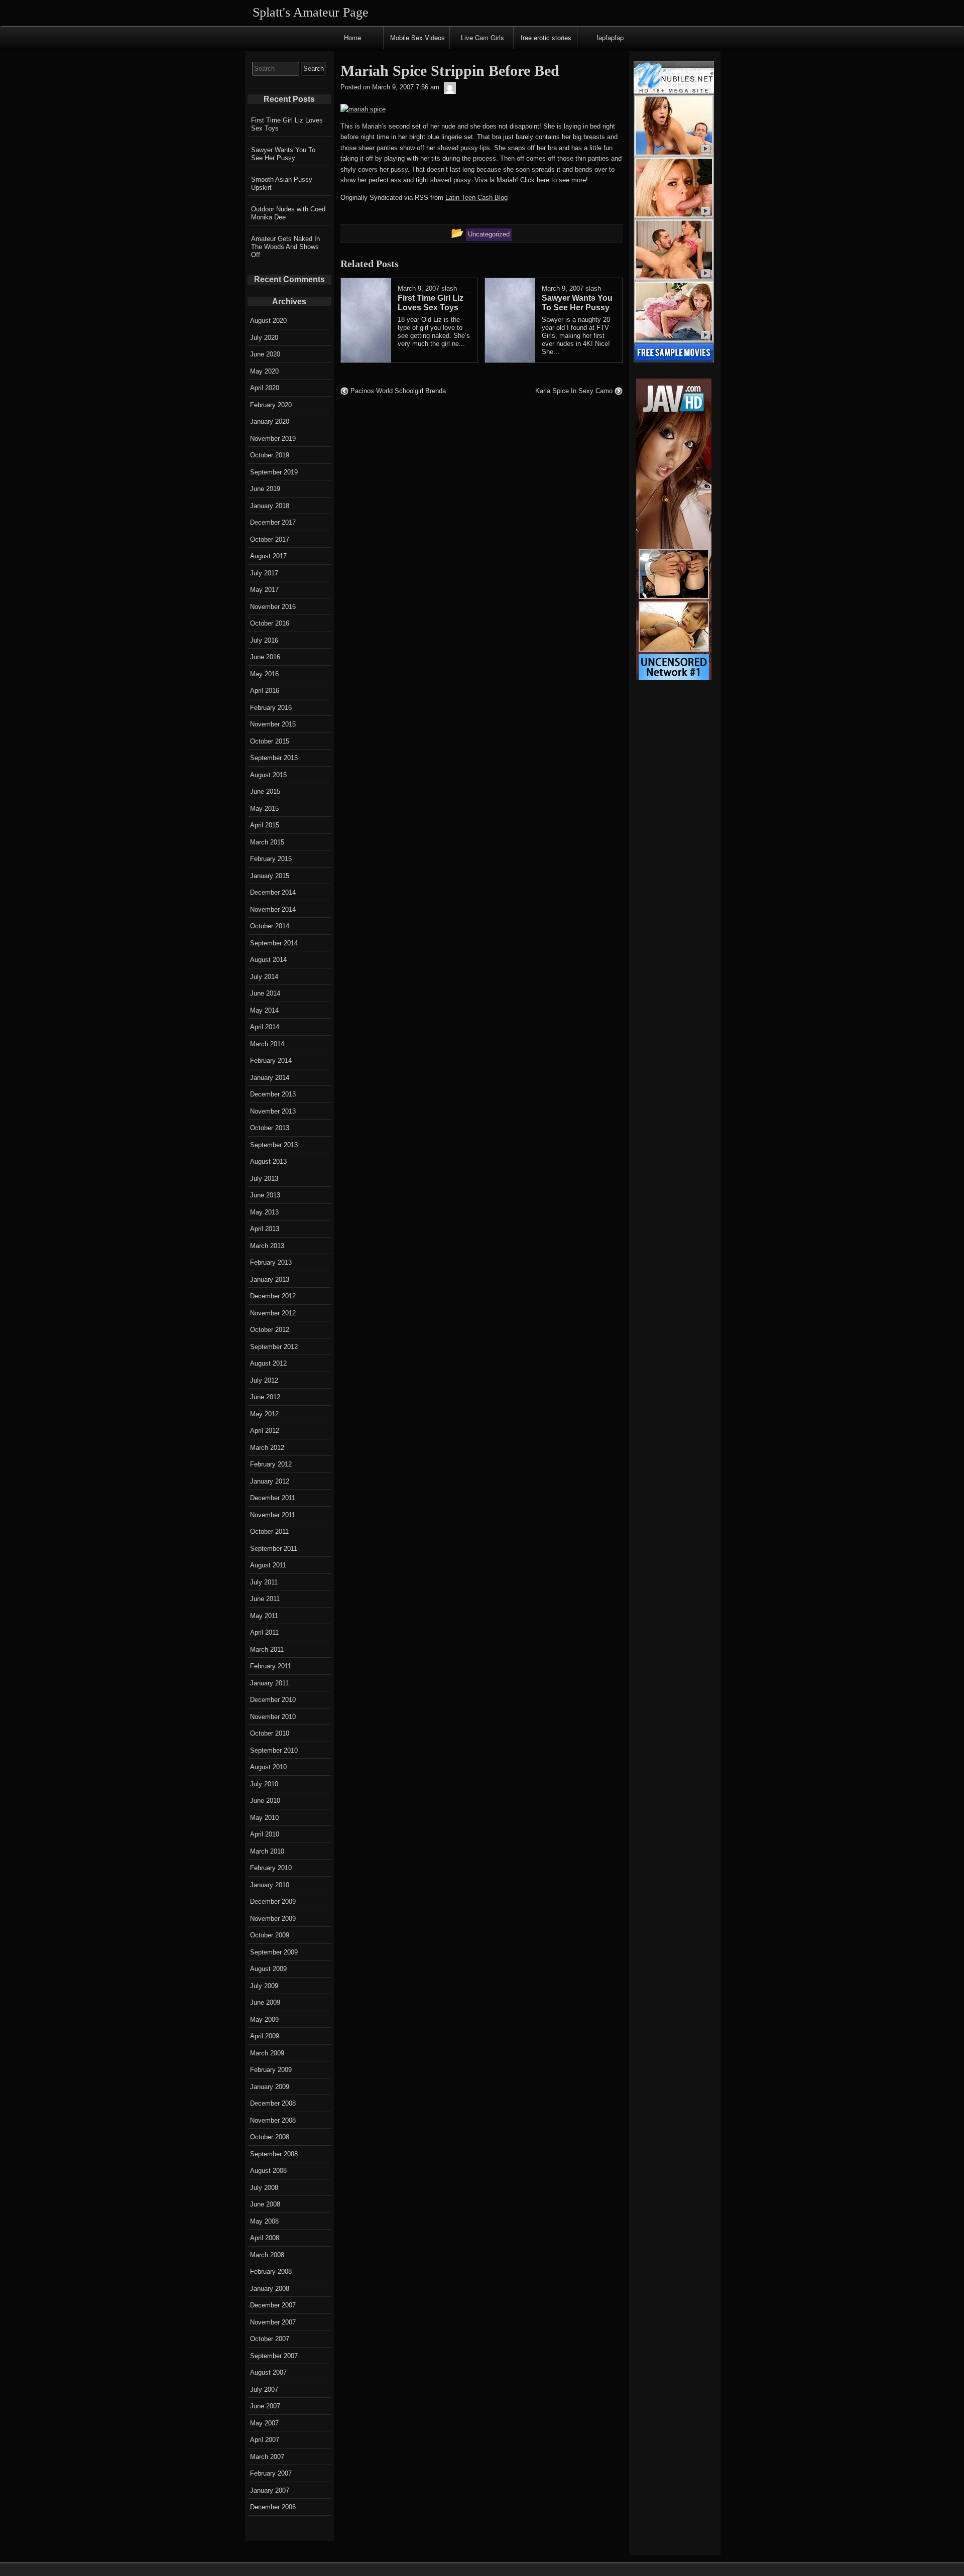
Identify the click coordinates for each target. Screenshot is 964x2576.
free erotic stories (546, 37)
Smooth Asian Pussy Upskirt (282, 183)
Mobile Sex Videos (417, 37)
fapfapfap (610, 37)
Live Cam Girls (483, 37)
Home (352, 37)
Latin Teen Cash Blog (476, 198)
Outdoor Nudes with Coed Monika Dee (288, 213)
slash (449, 288)
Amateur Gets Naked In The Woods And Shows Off (285, 247)
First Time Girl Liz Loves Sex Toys (287, 124)
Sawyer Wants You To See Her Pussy (283, 154)
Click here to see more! (554, 180)
